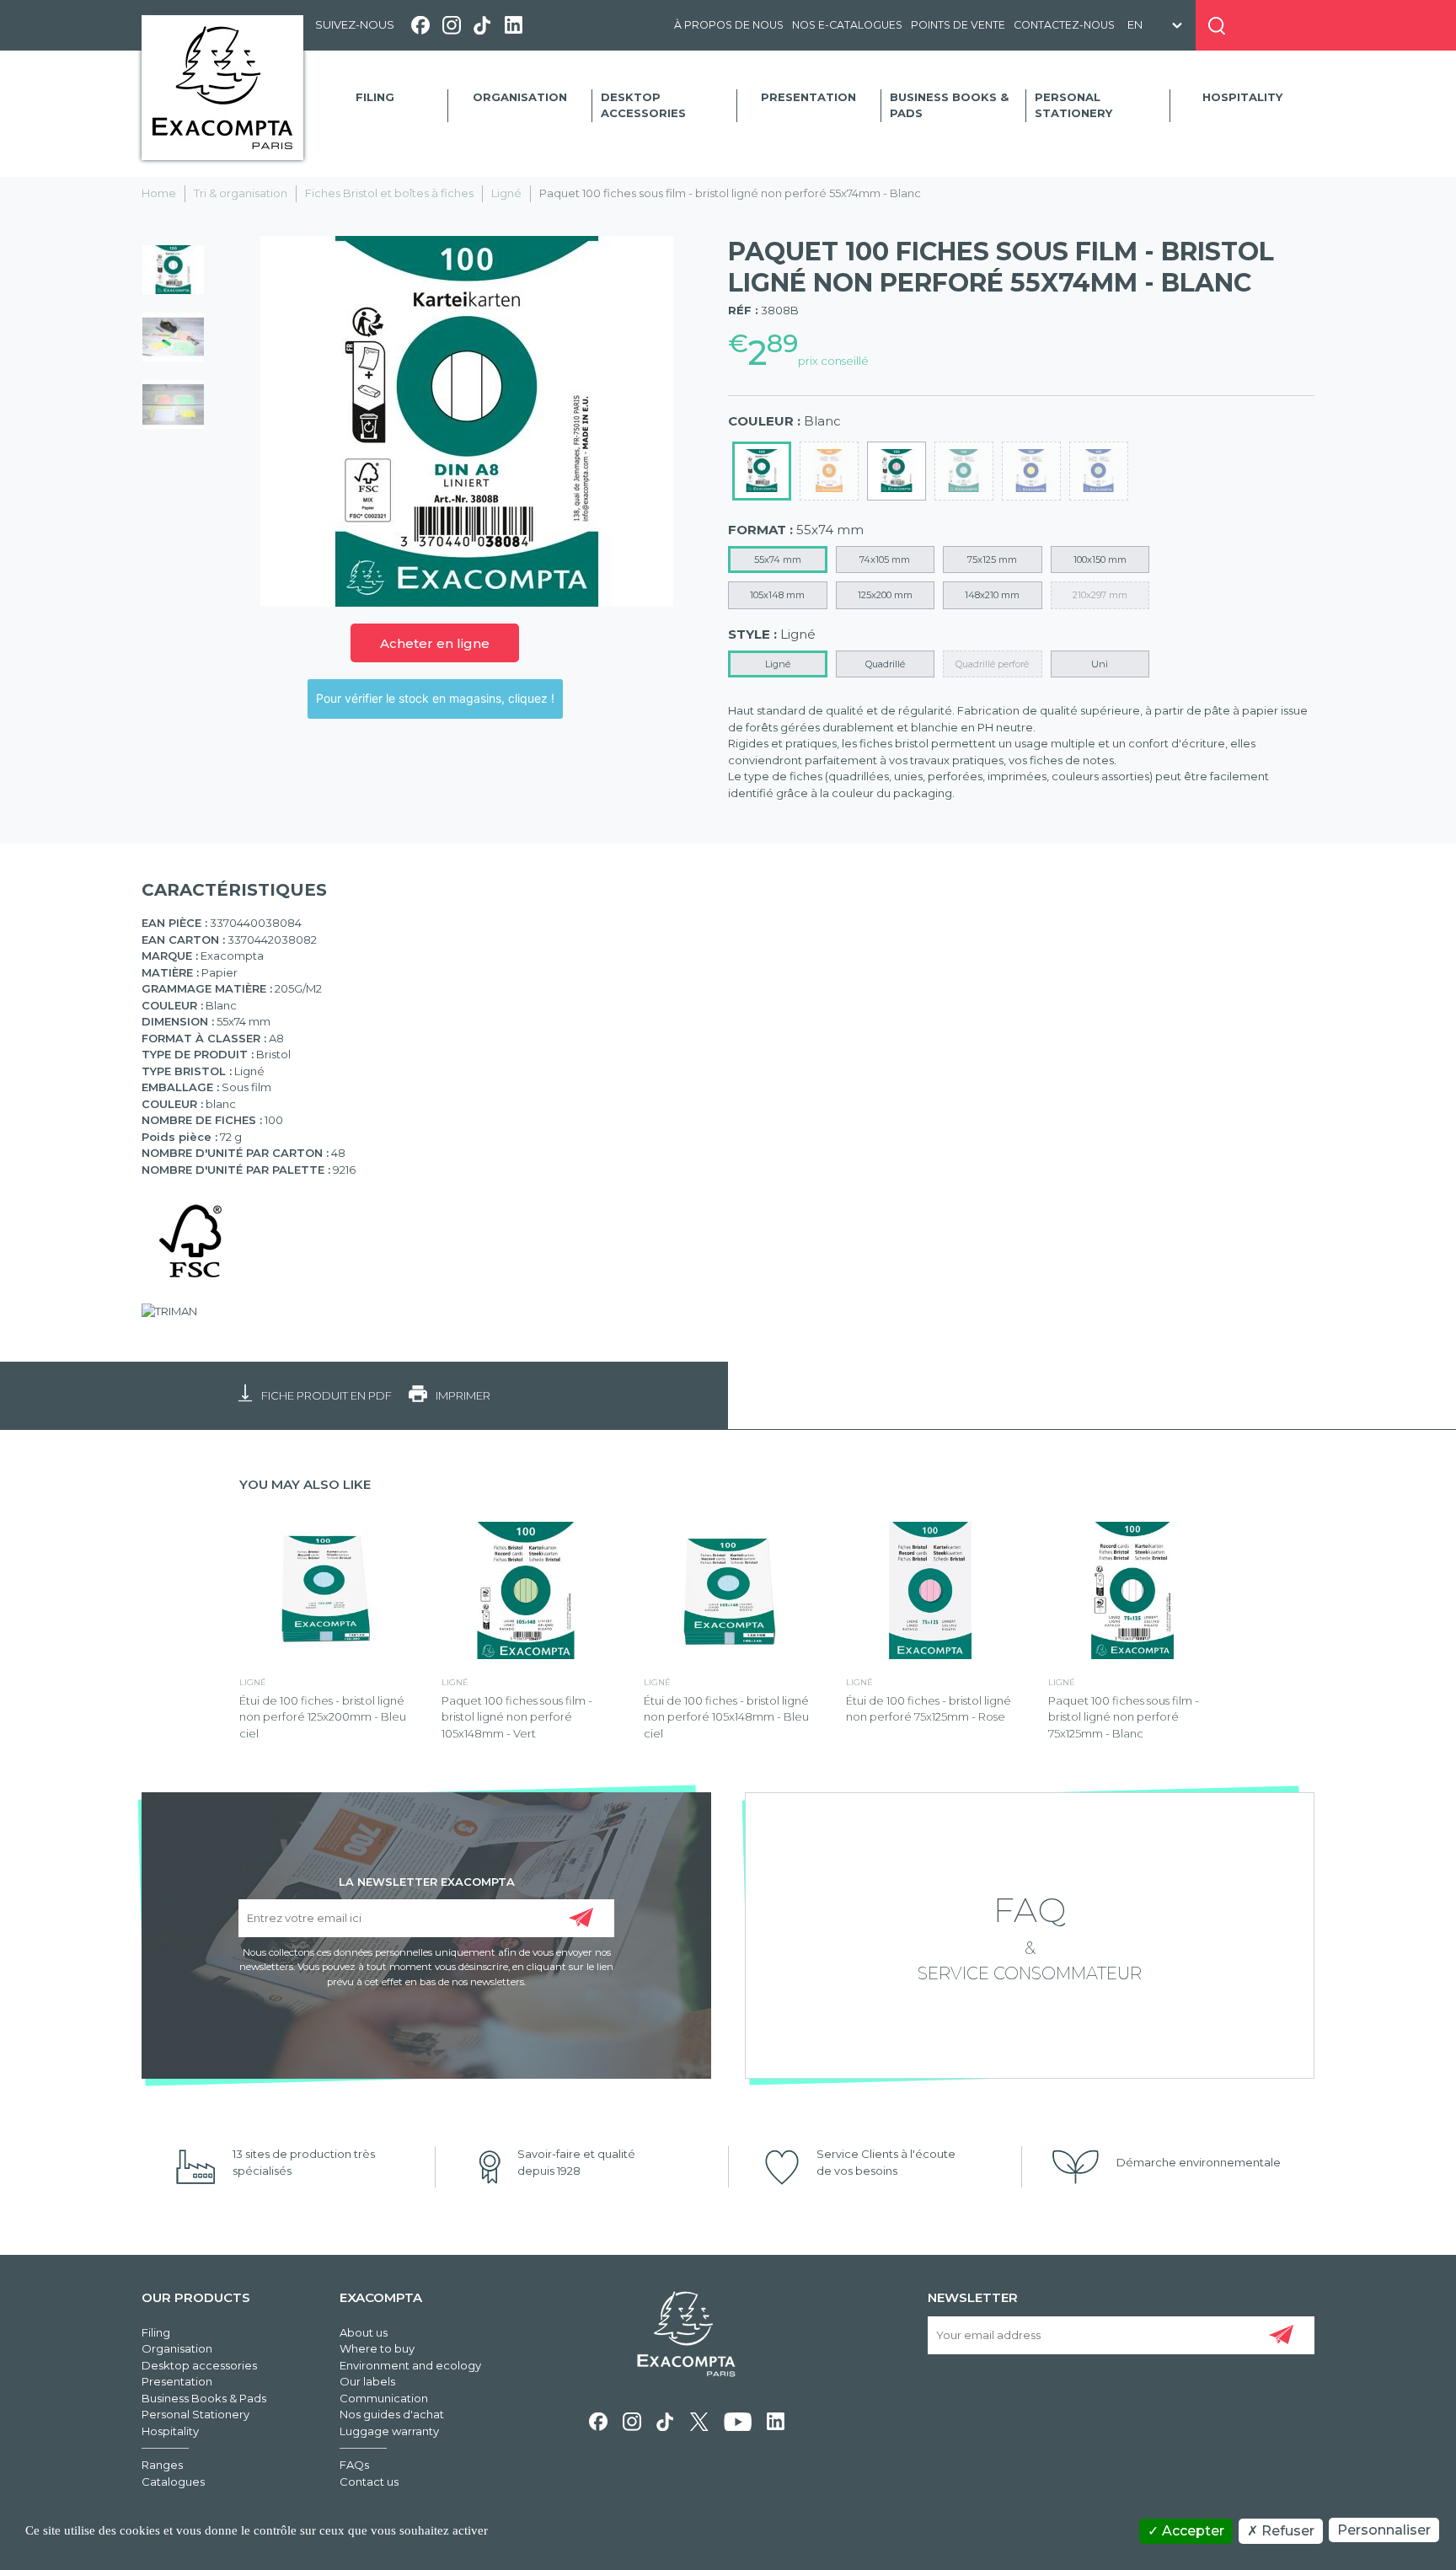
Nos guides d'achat (392, 2414)
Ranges (162, 2465)
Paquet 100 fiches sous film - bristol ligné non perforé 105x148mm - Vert (517, 1717)
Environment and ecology (410, 2365)
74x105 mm (885, 560)
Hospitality (1242, 97)
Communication (384, 2398)
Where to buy (377, 2348)
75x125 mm (992, 560)
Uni (1100, 664)
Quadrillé (885, 664)
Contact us (369, 2482)
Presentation (808, 97)
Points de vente (958, 25)
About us (364, 2332)
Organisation (520, 97)
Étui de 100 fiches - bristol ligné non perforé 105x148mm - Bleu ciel (726, 1717)
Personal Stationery (1073, 105)
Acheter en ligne (435, 643)
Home (159, 193)
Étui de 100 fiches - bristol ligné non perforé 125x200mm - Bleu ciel (323, 1717)
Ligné (506, 193)
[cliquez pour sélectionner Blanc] (762, 471)
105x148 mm (777, 595)
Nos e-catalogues (847, 25)
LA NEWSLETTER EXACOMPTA (427, 1881)
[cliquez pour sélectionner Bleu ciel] (964, 471)
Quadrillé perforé (992, 664)
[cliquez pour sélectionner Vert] (1099, 471)
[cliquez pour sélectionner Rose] (897, 471)
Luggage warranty (389, 2431)
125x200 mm (885, 595)
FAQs (354, 2465)
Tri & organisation (241, 193)
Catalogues (173, 2482)
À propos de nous (729, 25)
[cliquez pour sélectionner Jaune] (1031, 471)
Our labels (367, 2381)
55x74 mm (778, 560)
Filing (375, 97)
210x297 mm (1100, 595)
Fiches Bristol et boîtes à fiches (389, 193)
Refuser (1286, 2531)
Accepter (1191, 2531)
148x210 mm (992, 595)
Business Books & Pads (949, 105)
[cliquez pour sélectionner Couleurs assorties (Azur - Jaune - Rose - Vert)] (829, 471)
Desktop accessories (643, 105)
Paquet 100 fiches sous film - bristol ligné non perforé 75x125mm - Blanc (1124, 1717)
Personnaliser (1384, 2530)
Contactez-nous (1064, 25)
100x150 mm (1100, 560)
